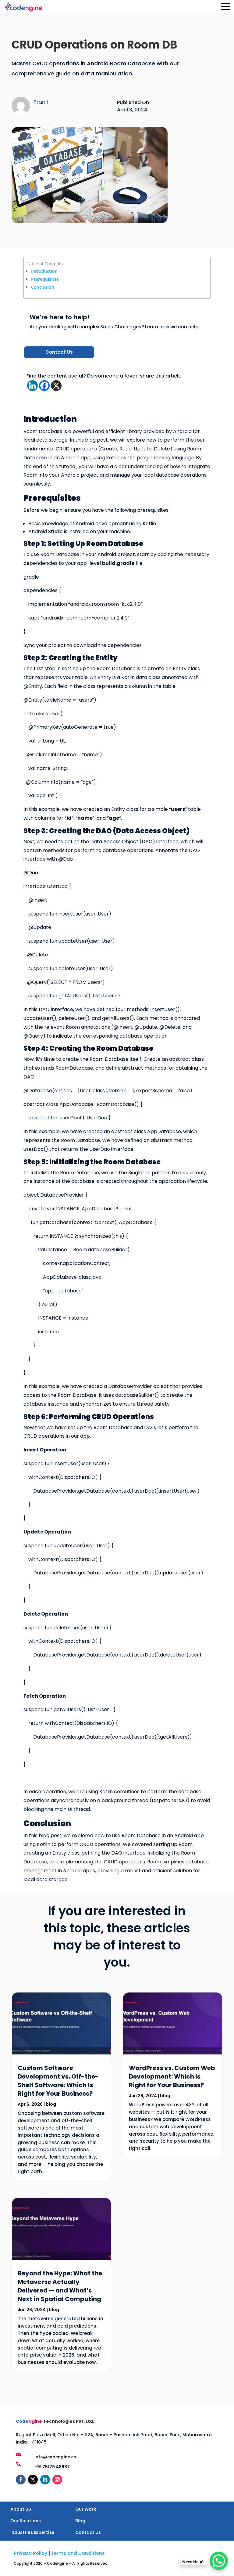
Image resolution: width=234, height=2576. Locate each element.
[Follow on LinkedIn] (45, 2480)
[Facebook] (44, 386)
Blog (80, 2521)
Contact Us (59, 352)
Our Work (86, 2509)
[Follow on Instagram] (57, 2480)
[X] (56, 386)
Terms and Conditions (78, 2553)
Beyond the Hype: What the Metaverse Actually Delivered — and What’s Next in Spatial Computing (60, 2286)
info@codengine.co (55, 2457)
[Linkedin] (32, 386)
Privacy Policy (30, 2553)
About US (21, 2509)
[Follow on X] (33, 2480)
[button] (225, 7)
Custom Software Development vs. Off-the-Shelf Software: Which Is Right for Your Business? (58, 2081)
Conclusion (43, 287)
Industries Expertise (32, 2532)
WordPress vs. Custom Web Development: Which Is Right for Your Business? (172, 2076)
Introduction (44, 271)
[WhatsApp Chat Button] (219, 2561)
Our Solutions (26, 2521)
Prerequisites (45, 279)
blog (51, 2104)
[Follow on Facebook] (21, 2480)
